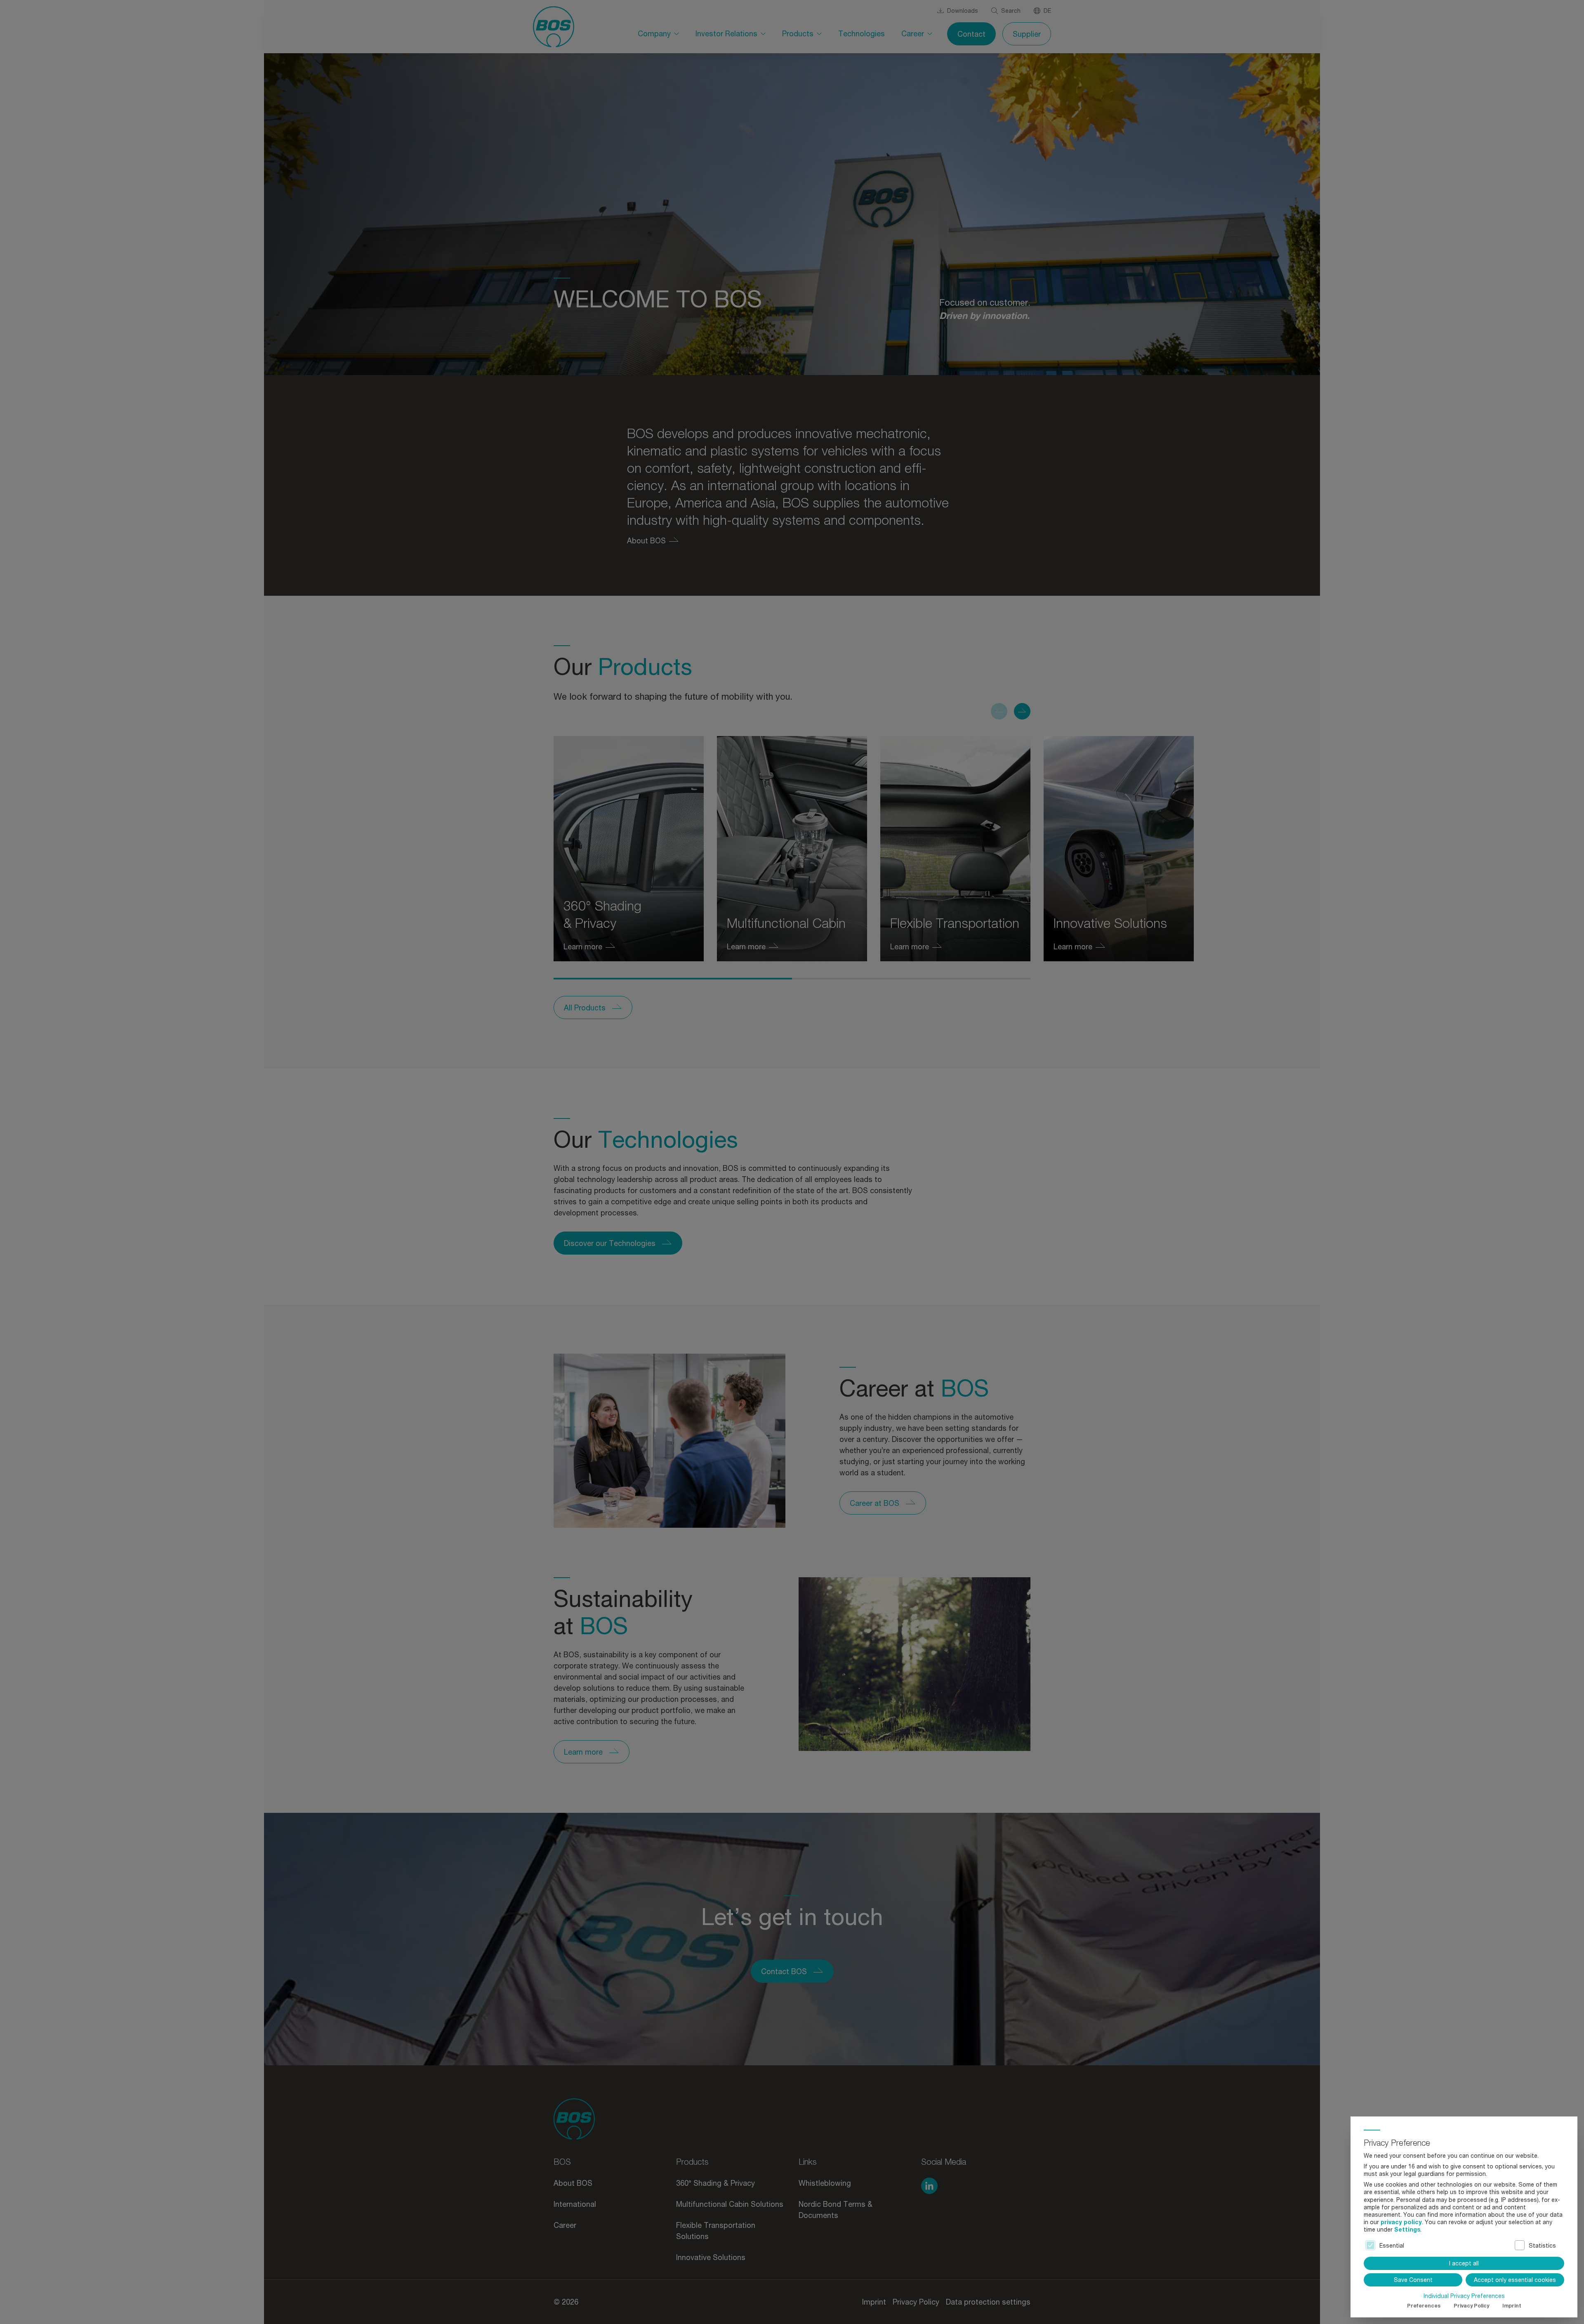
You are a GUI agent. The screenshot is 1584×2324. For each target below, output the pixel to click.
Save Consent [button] (1413, 2280)
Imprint (1512, 2306)
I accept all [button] (1464, 2263)
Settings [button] (1407, 2229)
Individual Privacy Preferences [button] (1464, 2296)
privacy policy (1401, 2222)
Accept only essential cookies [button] (1515, 2280)
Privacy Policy (1471, 2306)
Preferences (1424, 2306)
